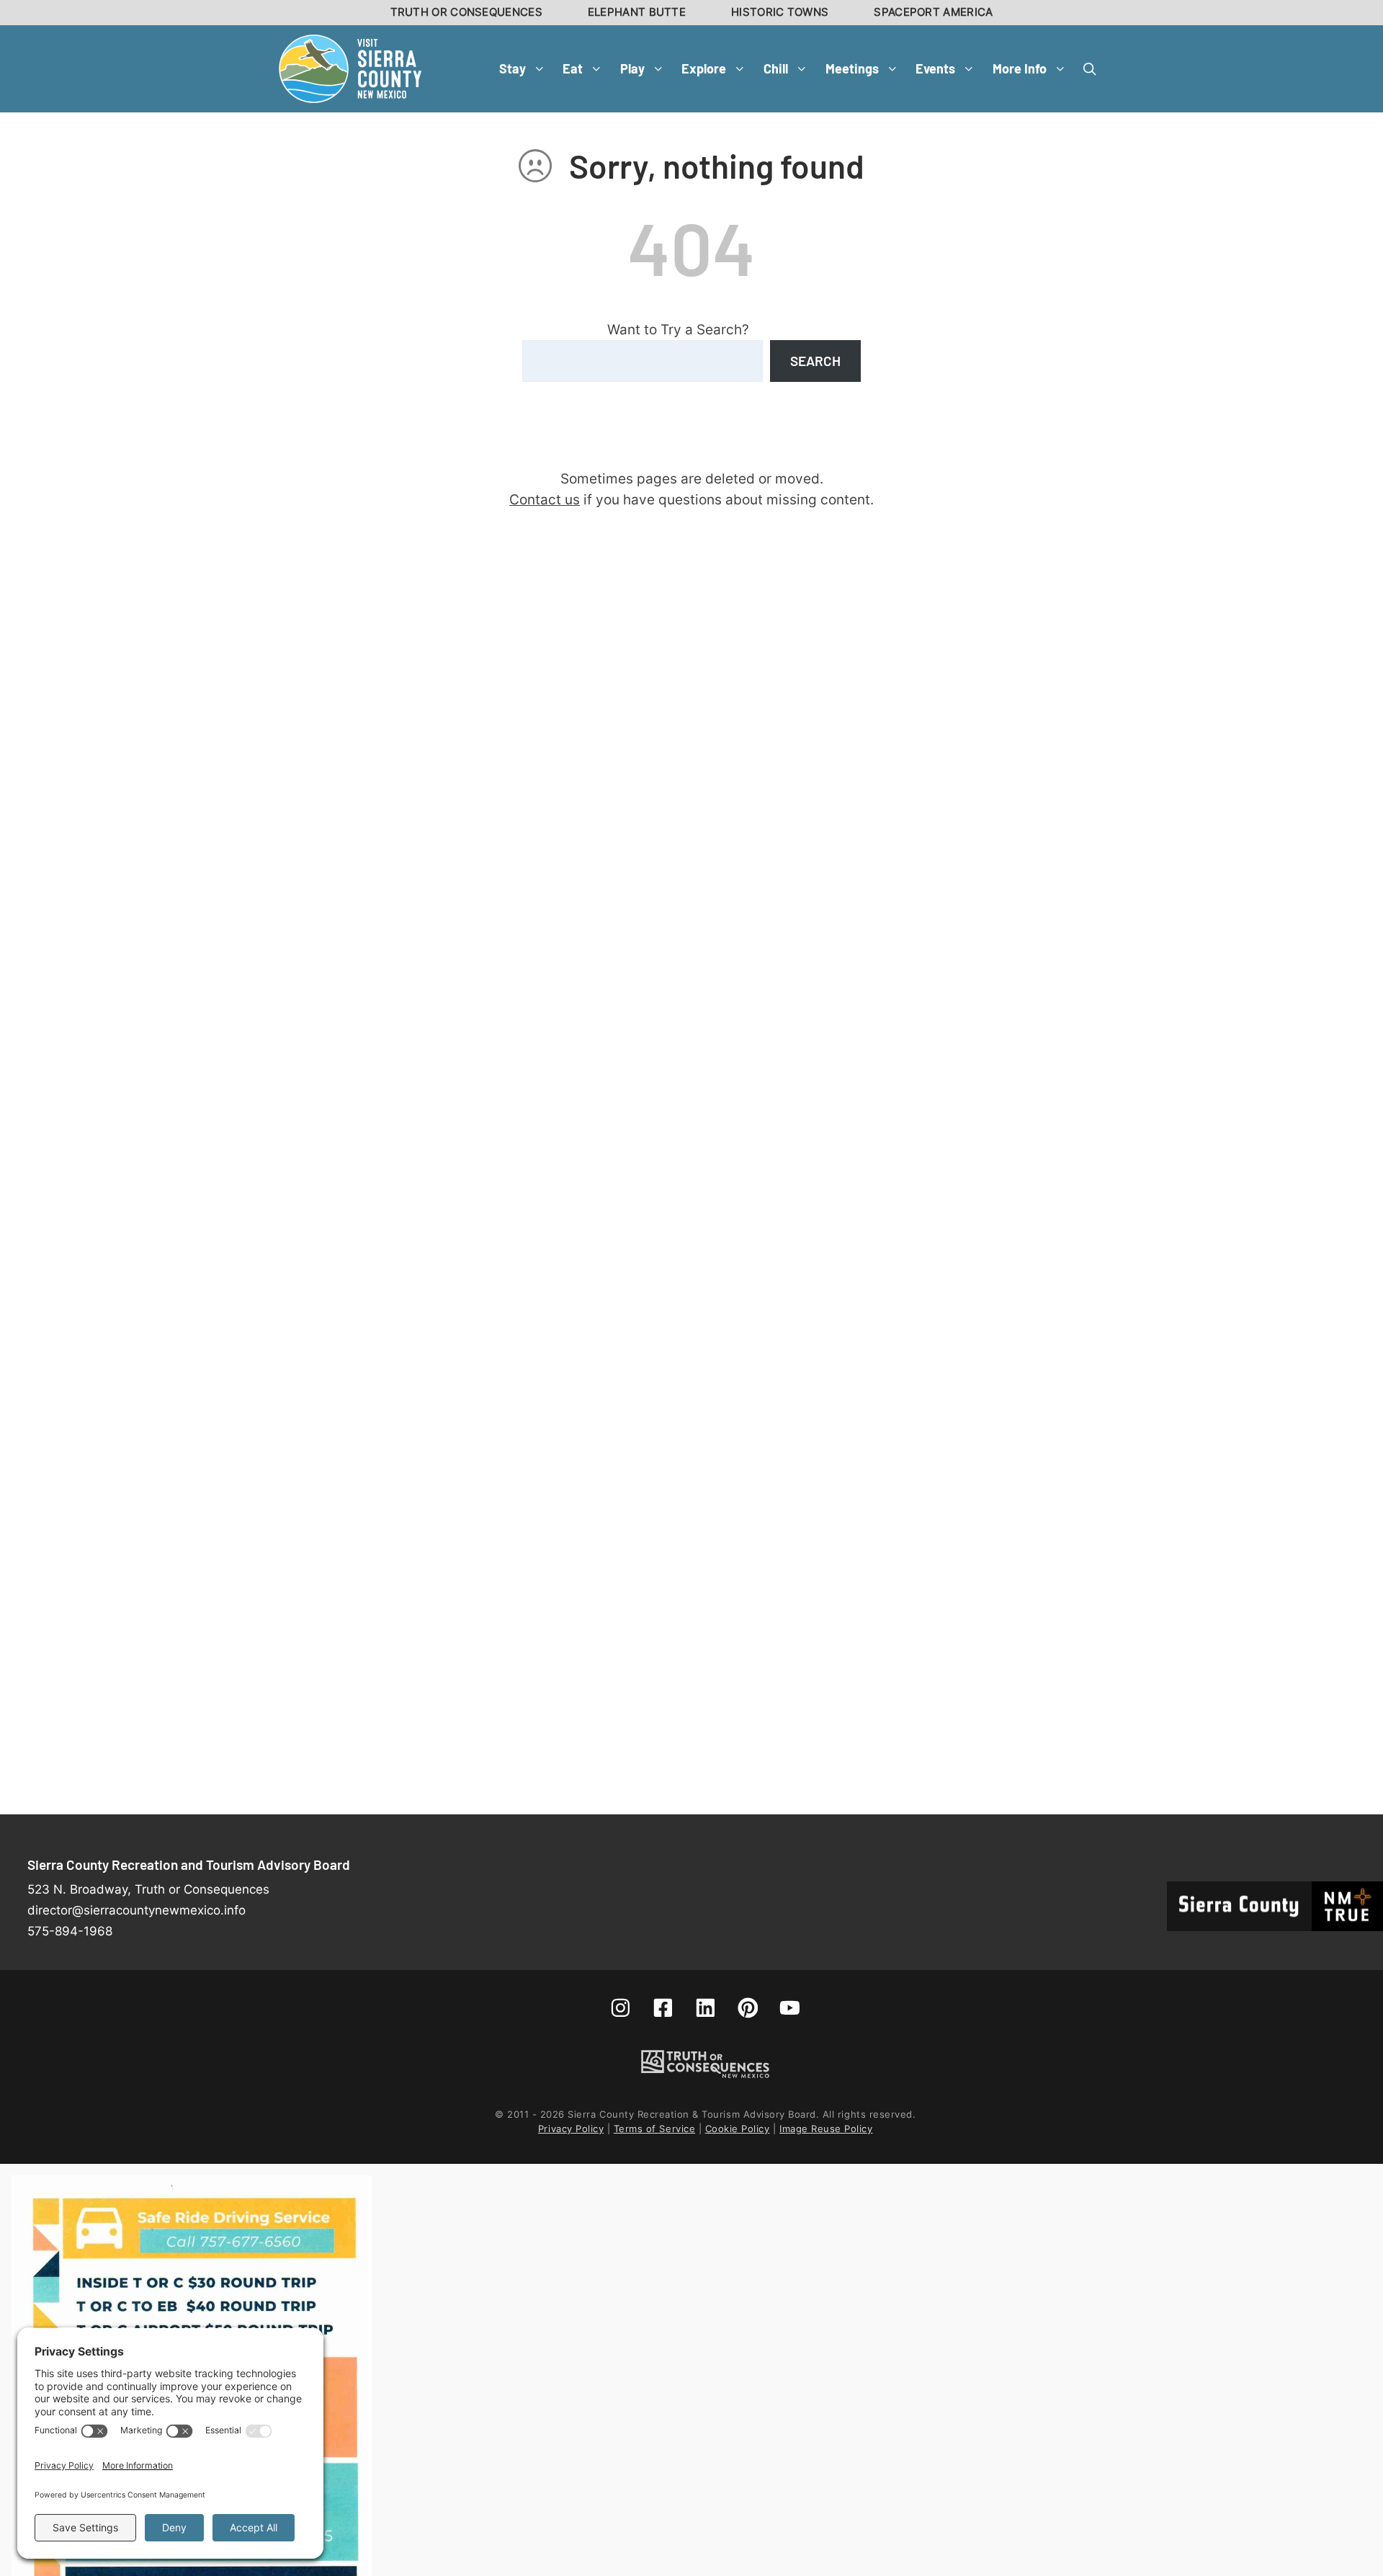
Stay (513, 68)
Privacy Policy (571, 2129)
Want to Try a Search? (678, 329)
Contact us (545, 499)
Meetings (852, 68)
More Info (1020, 68)
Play (632, 68)
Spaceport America (933, 12)
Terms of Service (654, 2129)
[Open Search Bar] (1090, 68)
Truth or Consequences (466, 12)
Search (815, 361)
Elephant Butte (637, 12)
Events (935, 68)
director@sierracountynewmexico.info (136, 1910)
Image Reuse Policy (826, 2129)
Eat (573, 68)
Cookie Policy (738, 2129)
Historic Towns (780, 12)
